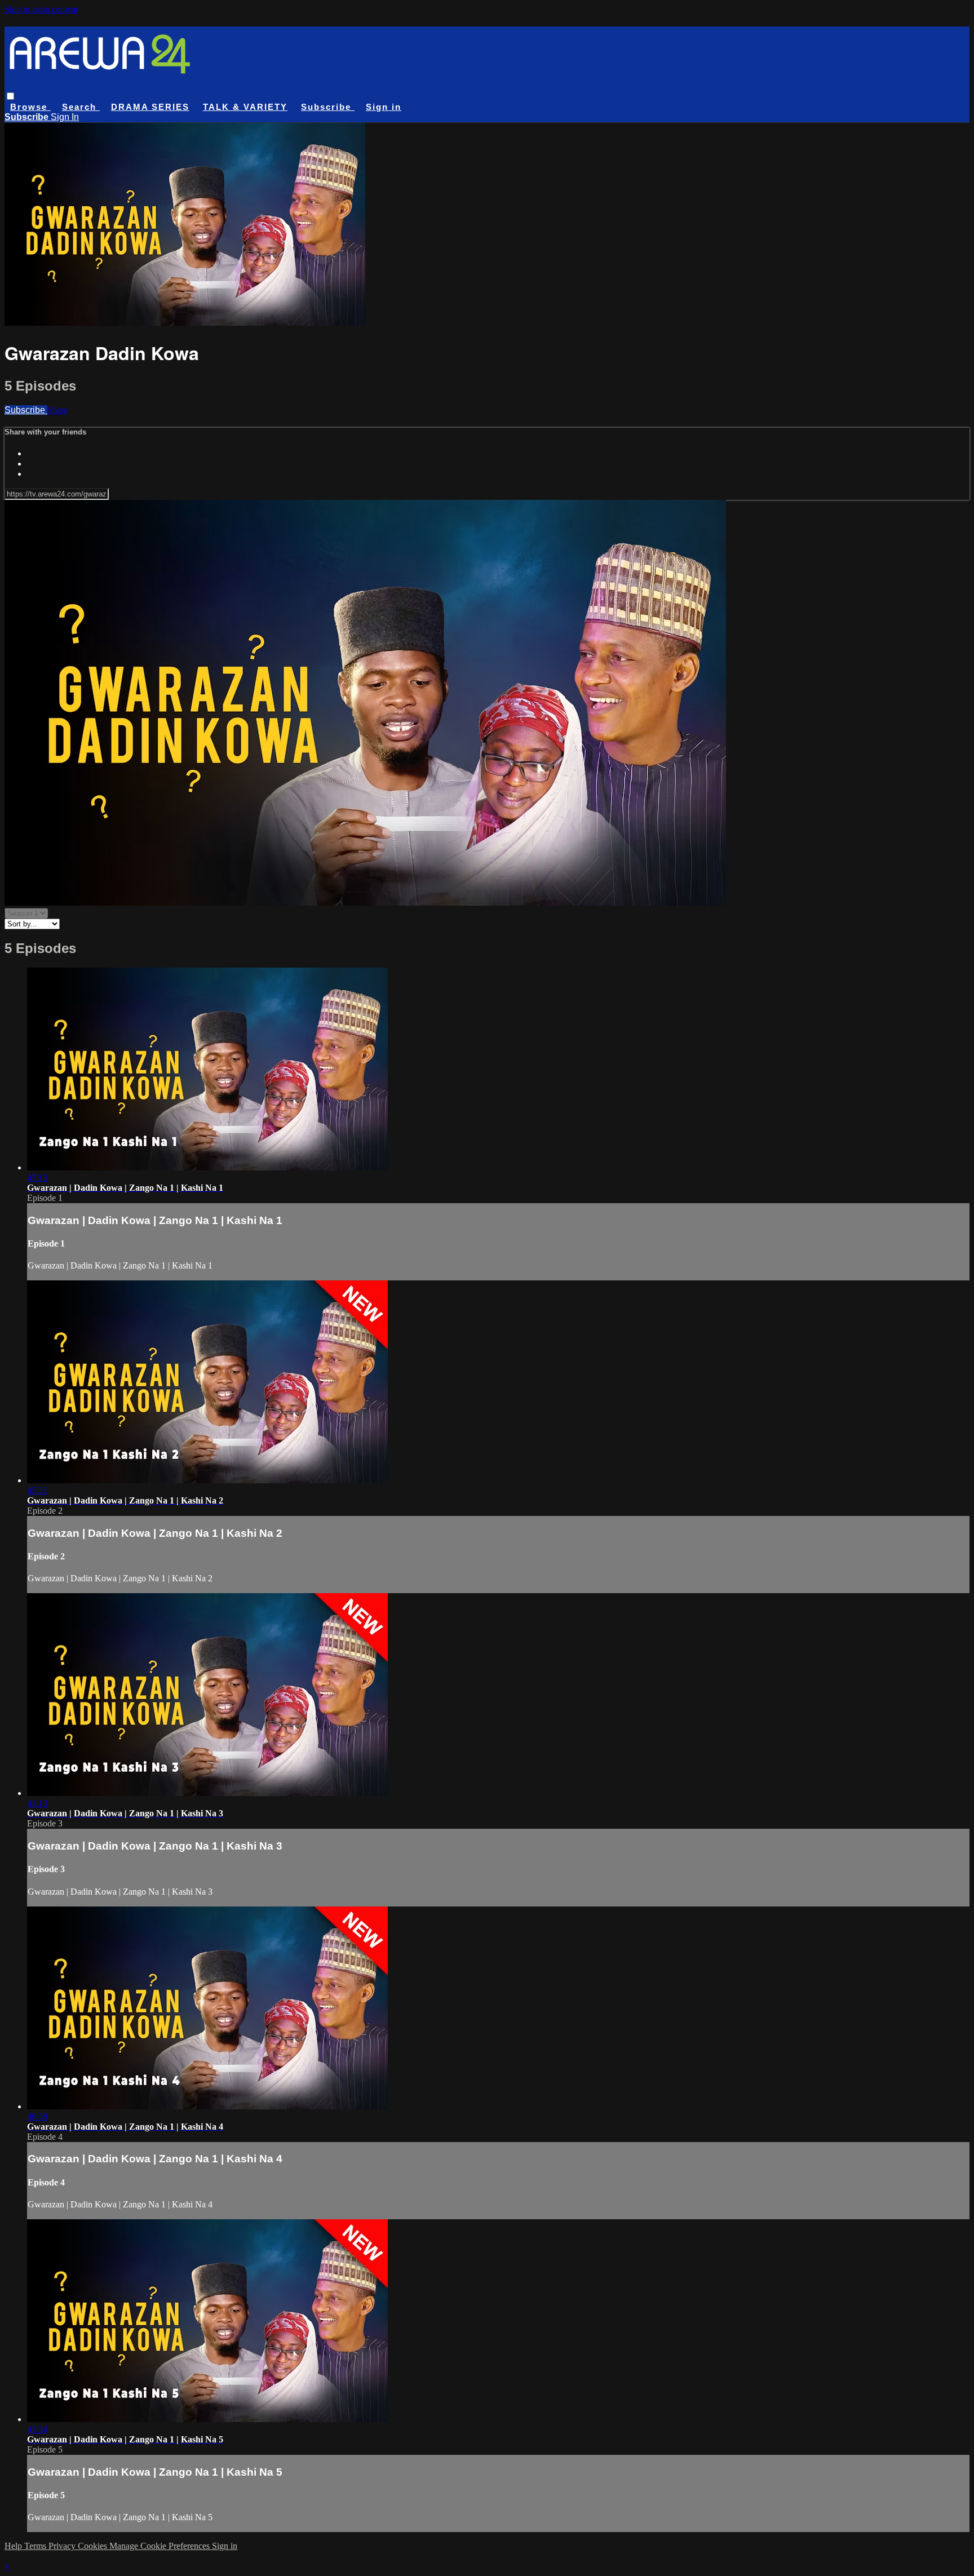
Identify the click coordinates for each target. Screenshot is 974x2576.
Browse (30, 107)
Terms (36, 2546)
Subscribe (26, 410)
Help (14, 2546)
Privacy (63, 2546)
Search (81, 107)
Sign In (65, 117)
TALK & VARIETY (245, 107)
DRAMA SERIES (150, 107)
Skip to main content (41, 9)
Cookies (94, 2546)
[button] (10, 96)
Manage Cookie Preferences (161, 2546)
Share (57, 410)
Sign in (384, 107)
